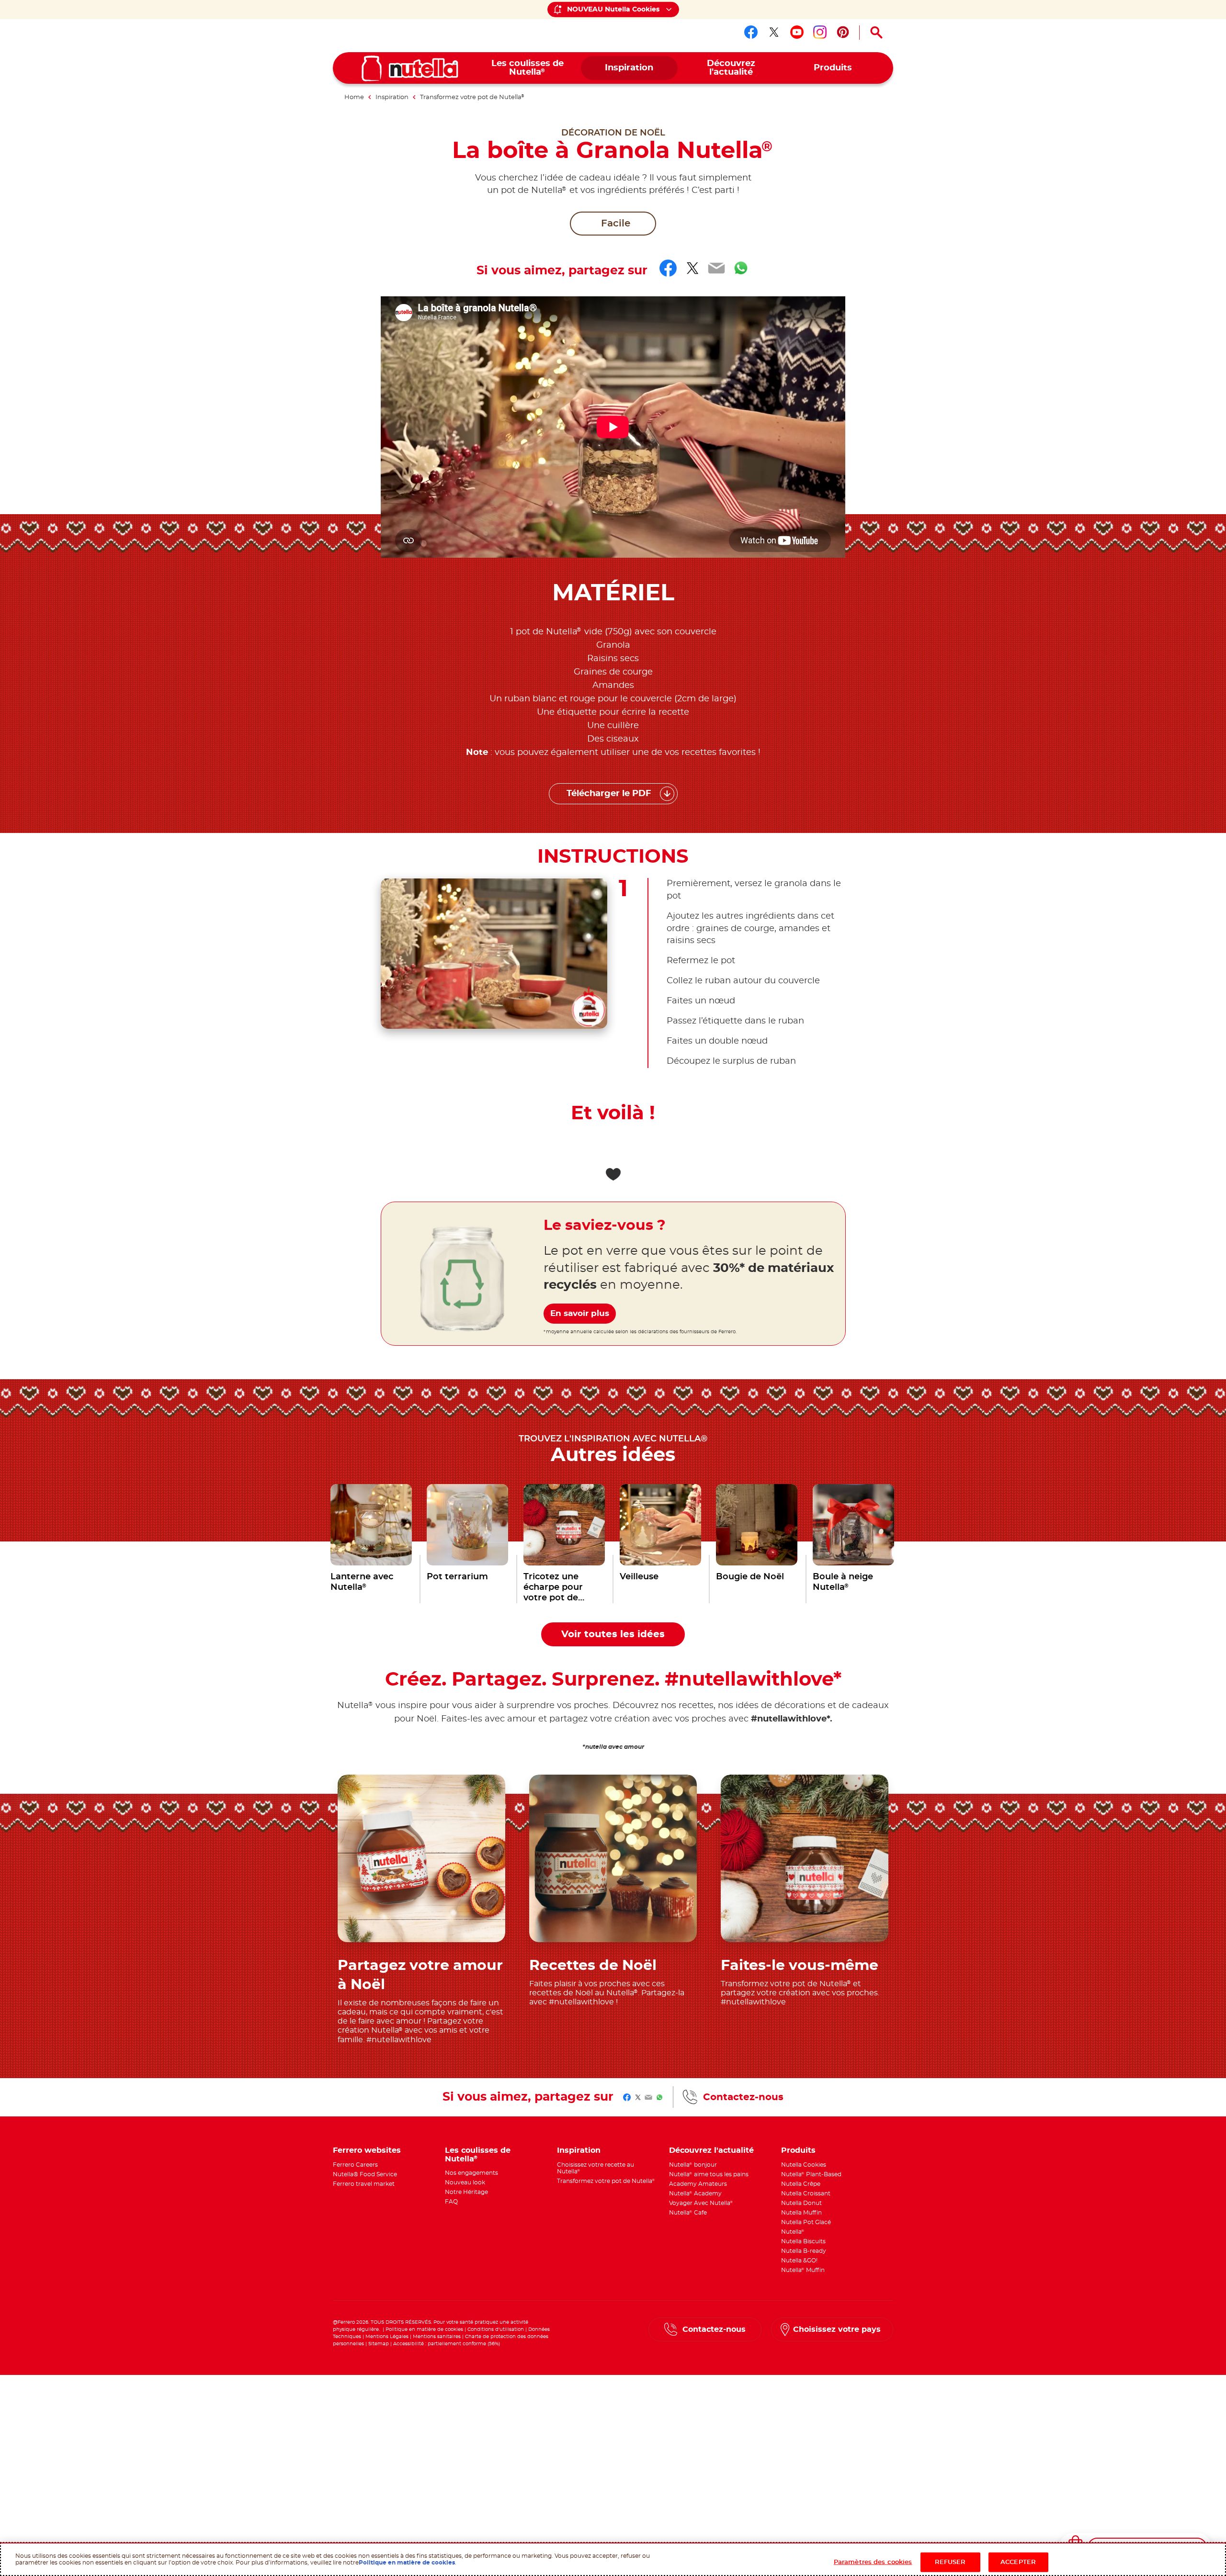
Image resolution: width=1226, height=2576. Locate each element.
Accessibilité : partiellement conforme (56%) (447, 2344)
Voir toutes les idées (613, 1634)
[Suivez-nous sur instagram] (820, 32)
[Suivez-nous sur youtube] (797, 32)
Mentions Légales (387, 2337)
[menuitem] (528, 68)
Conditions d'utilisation (496, 2329)
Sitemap (379, 2344)
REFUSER (950, 2562)
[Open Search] (876, 33)
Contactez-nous (743, 2097)
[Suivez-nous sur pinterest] (843, 32)
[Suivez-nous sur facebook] (751, 32)
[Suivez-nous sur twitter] (774, 32)
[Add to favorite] (613, 1174)
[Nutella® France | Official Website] (410, 68)
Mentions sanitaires (437, 2337)
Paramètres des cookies (873, 2562)
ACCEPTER (1018, 2562)
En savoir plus (580, 1313)
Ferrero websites (367, 2150)
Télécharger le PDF (609, 794)
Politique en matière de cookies (424, 2329)
